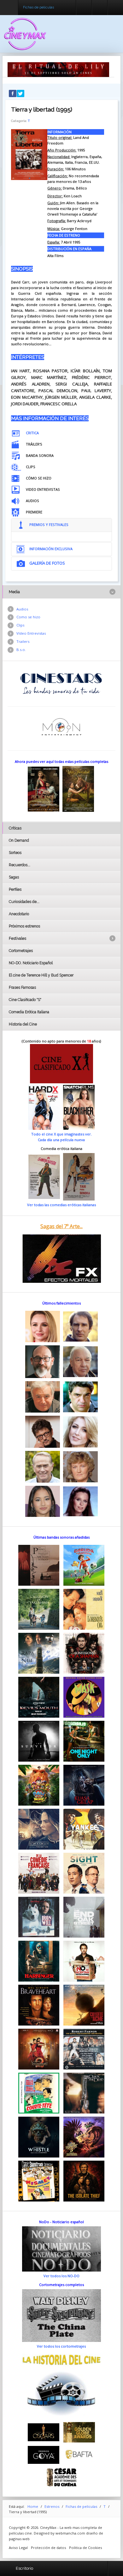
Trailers (23, 641)
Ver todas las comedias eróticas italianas (61, 1205)
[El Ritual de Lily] (58, 69)
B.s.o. (21, 650)
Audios (22, 609)
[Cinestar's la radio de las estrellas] (61, 683)
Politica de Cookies (85, 2548)
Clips (20, 625)
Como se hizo (28, 617)
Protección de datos (48, 2548)
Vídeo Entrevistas (31, 633)
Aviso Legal (18, 2548)
